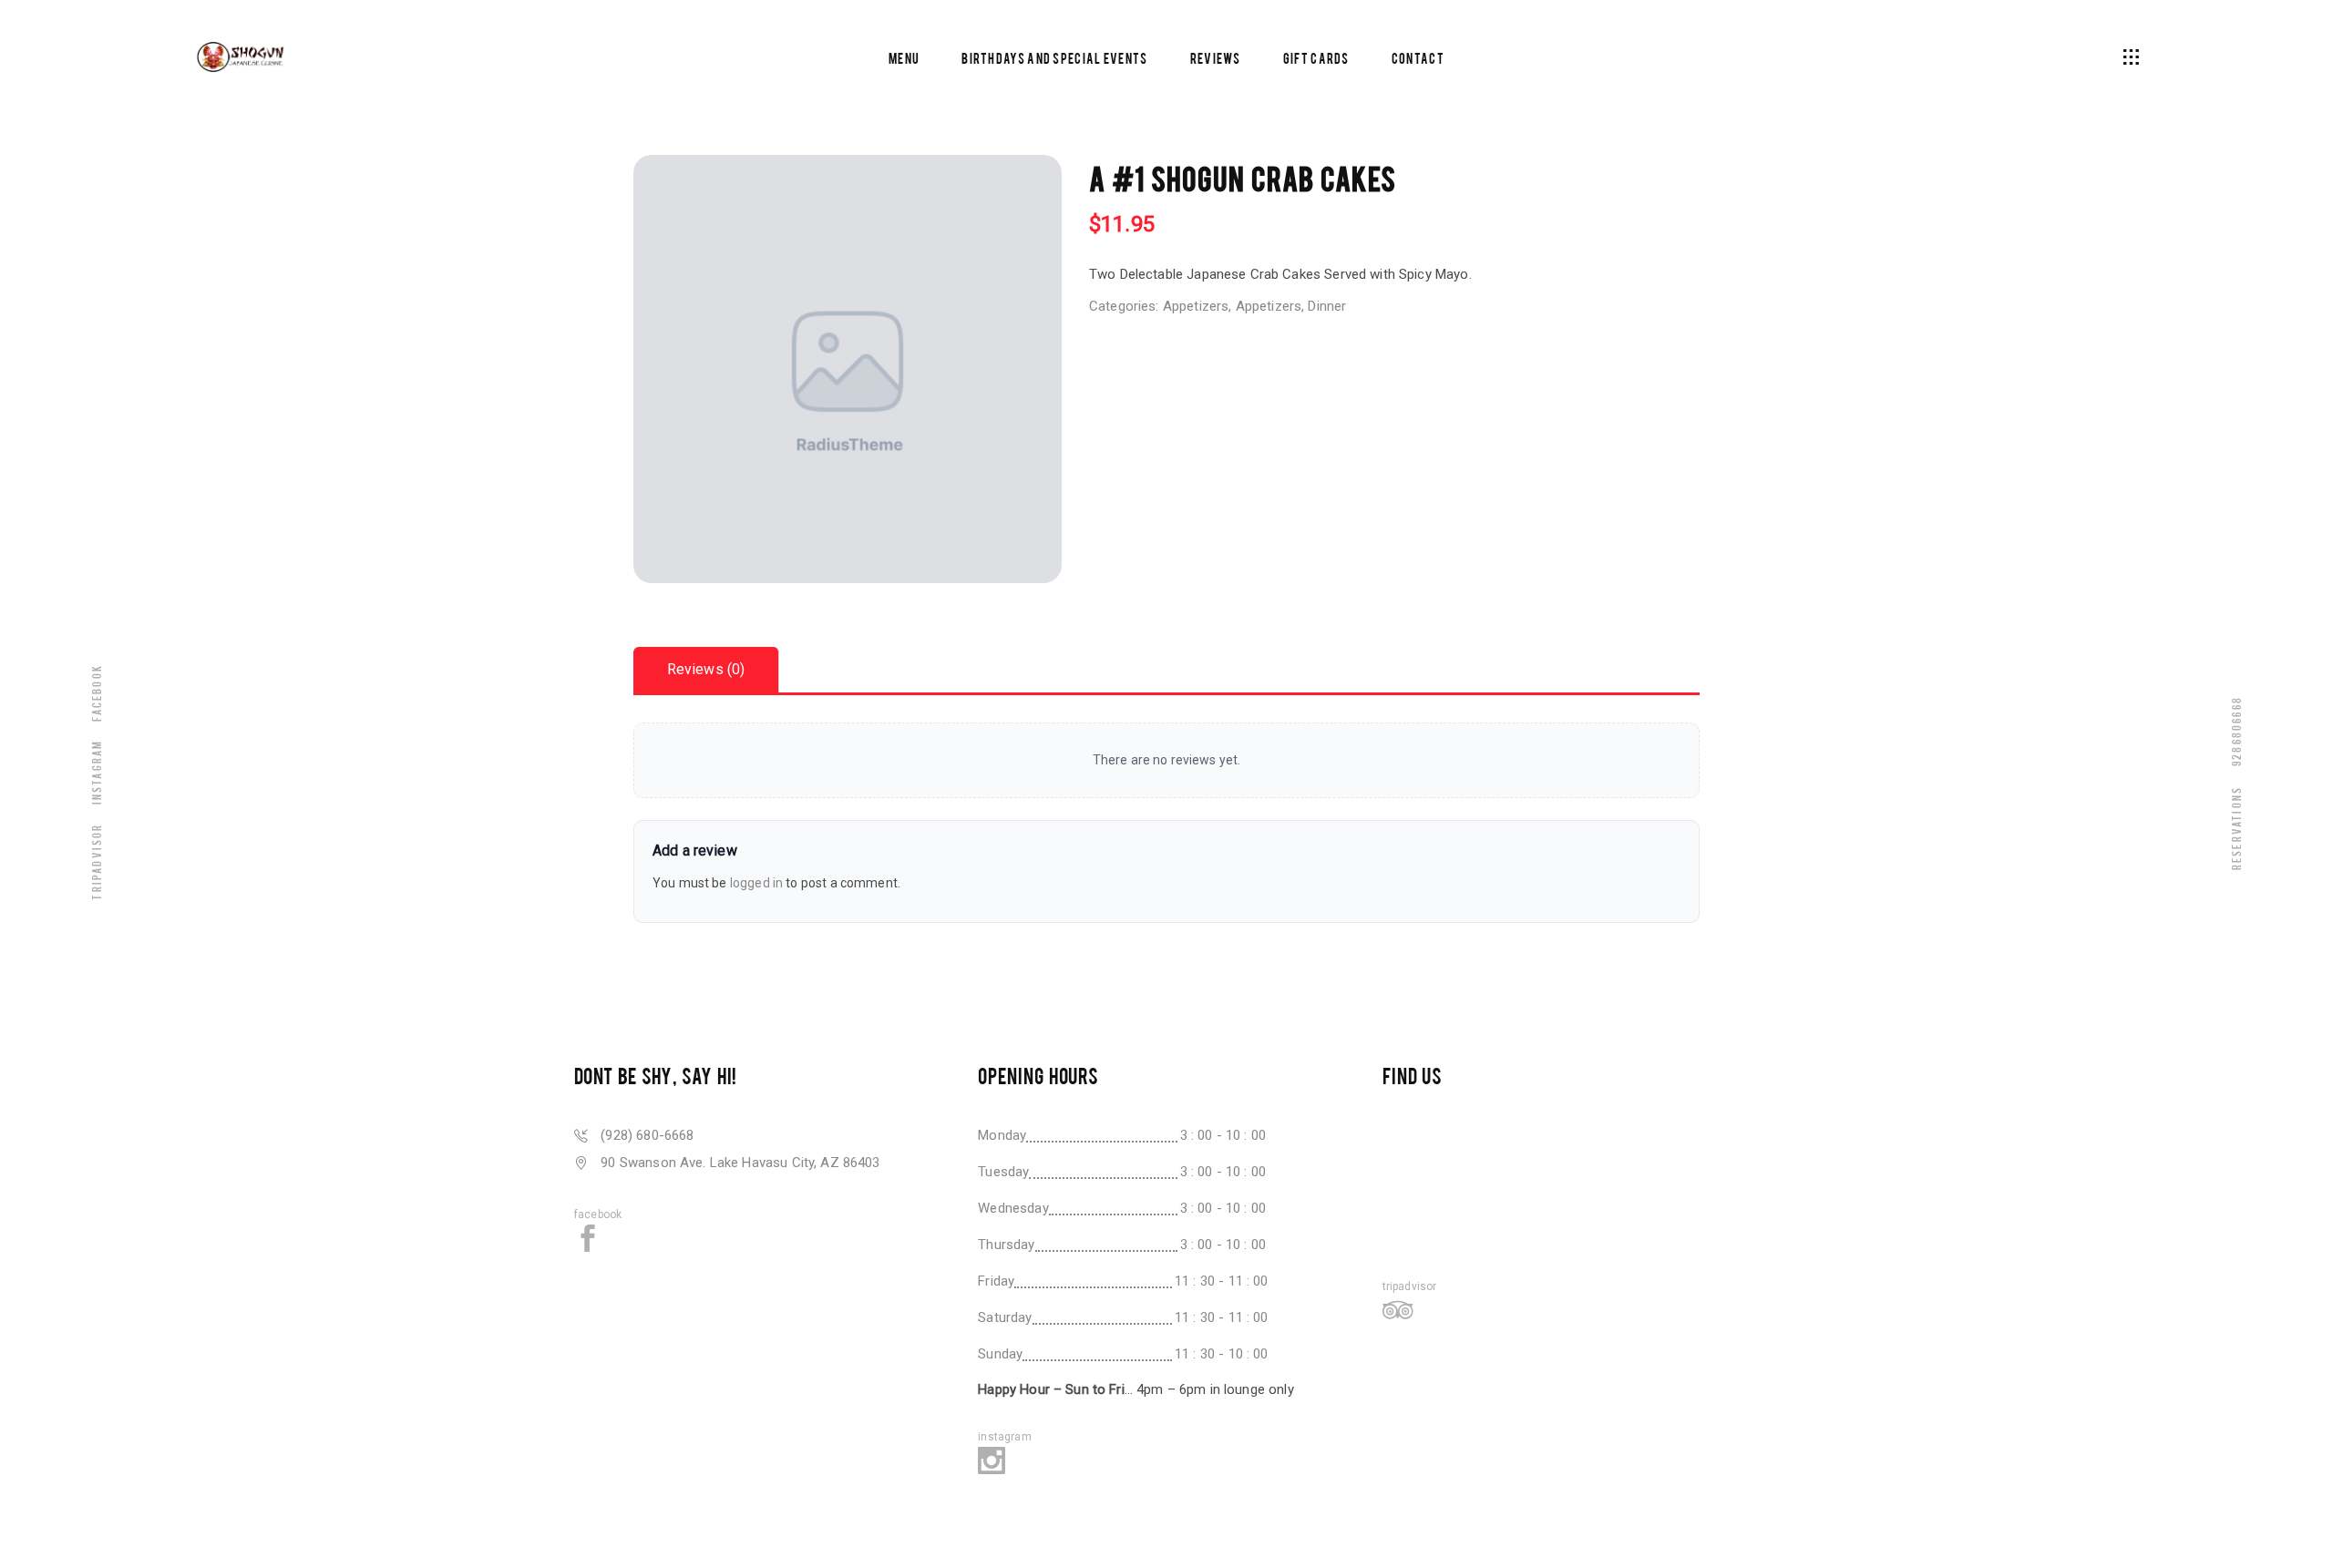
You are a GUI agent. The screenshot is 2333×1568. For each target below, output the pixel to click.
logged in (756, 883)
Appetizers (1196, 306)
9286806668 (2236, 731)
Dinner (1327, 306)
